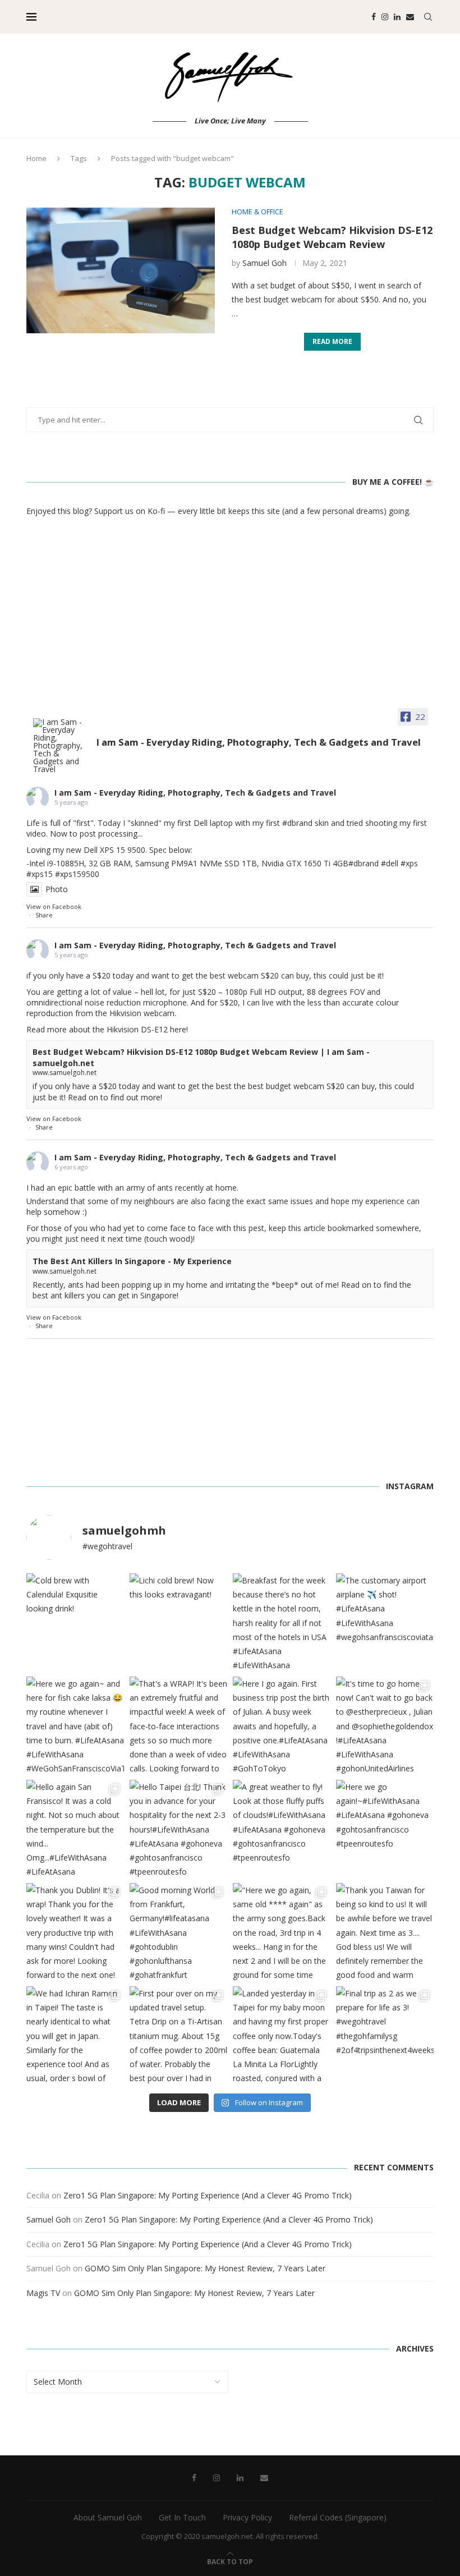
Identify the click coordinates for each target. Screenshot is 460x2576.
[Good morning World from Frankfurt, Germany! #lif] (178, 1932)
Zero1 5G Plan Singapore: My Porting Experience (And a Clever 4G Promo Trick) (208, 2195)
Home (36, 158)
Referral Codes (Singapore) (338, 2517)
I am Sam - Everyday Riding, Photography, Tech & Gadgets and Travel (195, 793)
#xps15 (40, 874)
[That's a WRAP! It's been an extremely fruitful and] (178, 1725)
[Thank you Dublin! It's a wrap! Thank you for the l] (75, 1932)
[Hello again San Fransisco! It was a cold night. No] (75, 1829)
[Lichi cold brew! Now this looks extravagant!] (178, 1622)
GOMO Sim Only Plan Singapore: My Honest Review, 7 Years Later (205, 2268)
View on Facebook (54, 906)
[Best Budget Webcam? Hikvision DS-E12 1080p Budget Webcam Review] (121, 270)
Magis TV (43, 2293)
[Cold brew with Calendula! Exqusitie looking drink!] (75, 1622)
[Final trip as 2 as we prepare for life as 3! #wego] (385, 2035)
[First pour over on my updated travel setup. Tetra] (178, 2035)
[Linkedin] (397, 17)
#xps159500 (77, 874)
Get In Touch (182, 2517)
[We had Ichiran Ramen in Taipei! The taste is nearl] (75, 2035)
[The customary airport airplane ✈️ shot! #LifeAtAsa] (385, 1622)
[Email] (410, 17)
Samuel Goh (264, 263)
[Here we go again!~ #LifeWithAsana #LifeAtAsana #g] (385, 1829)
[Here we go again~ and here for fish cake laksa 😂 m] (75, 1725)
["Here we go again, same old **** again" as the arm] (282, 1932)
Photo (57, 889)
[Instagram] (385, 17)
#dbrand (297, 823)
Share (44, 915)
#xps (409, 863)
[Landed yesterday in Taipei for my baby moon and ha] (282, 2035)
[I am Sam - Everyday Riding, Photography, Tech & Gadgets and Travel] (60, 746)
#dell (390, 863)
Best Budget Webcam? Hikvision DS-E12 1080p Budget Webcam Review (332, 237)
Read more (332, 341)
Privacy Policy (247, 2517)
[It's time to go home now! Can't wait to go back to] (385, 1725)
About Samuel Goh (108, 2517)
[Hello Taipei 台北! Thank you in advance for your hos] (178, 1829)
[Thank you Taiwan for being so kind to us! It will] (385, 1932)
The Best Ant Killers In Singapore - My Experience (132, 1261)
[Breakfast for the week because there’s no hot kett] (282, 1622)
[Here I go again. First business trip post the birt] (282, 1725)
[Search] (428, 17)
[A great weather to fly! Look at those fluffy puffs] (282, 1829)
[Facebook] (374, 17)
